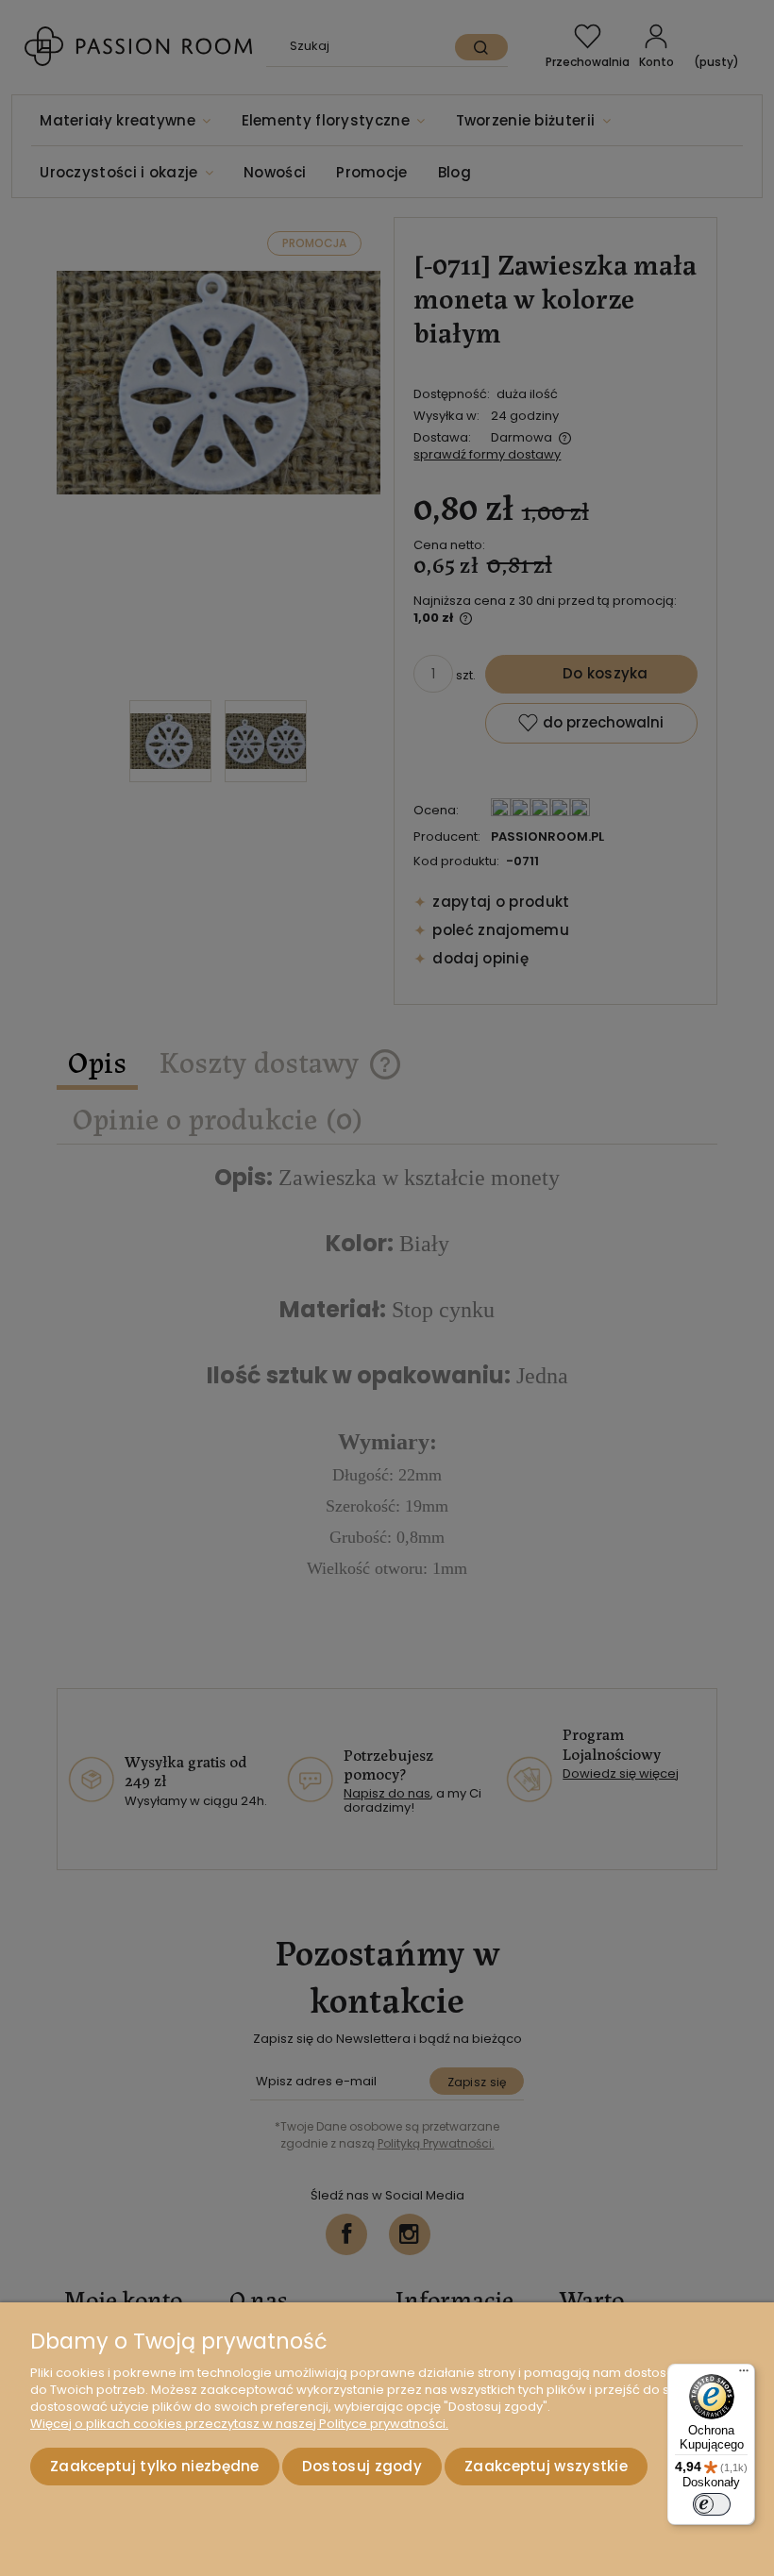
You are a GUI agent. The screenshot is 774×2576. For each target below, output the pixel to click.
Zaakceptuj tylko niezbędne (155, 2466)
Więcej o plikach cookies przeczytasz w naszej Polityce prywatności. (239, 2424)
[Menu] (744, 2375)
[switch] (712, 2504)
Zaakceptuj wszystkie (546, 2466)
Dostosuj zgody (362, 2466)
